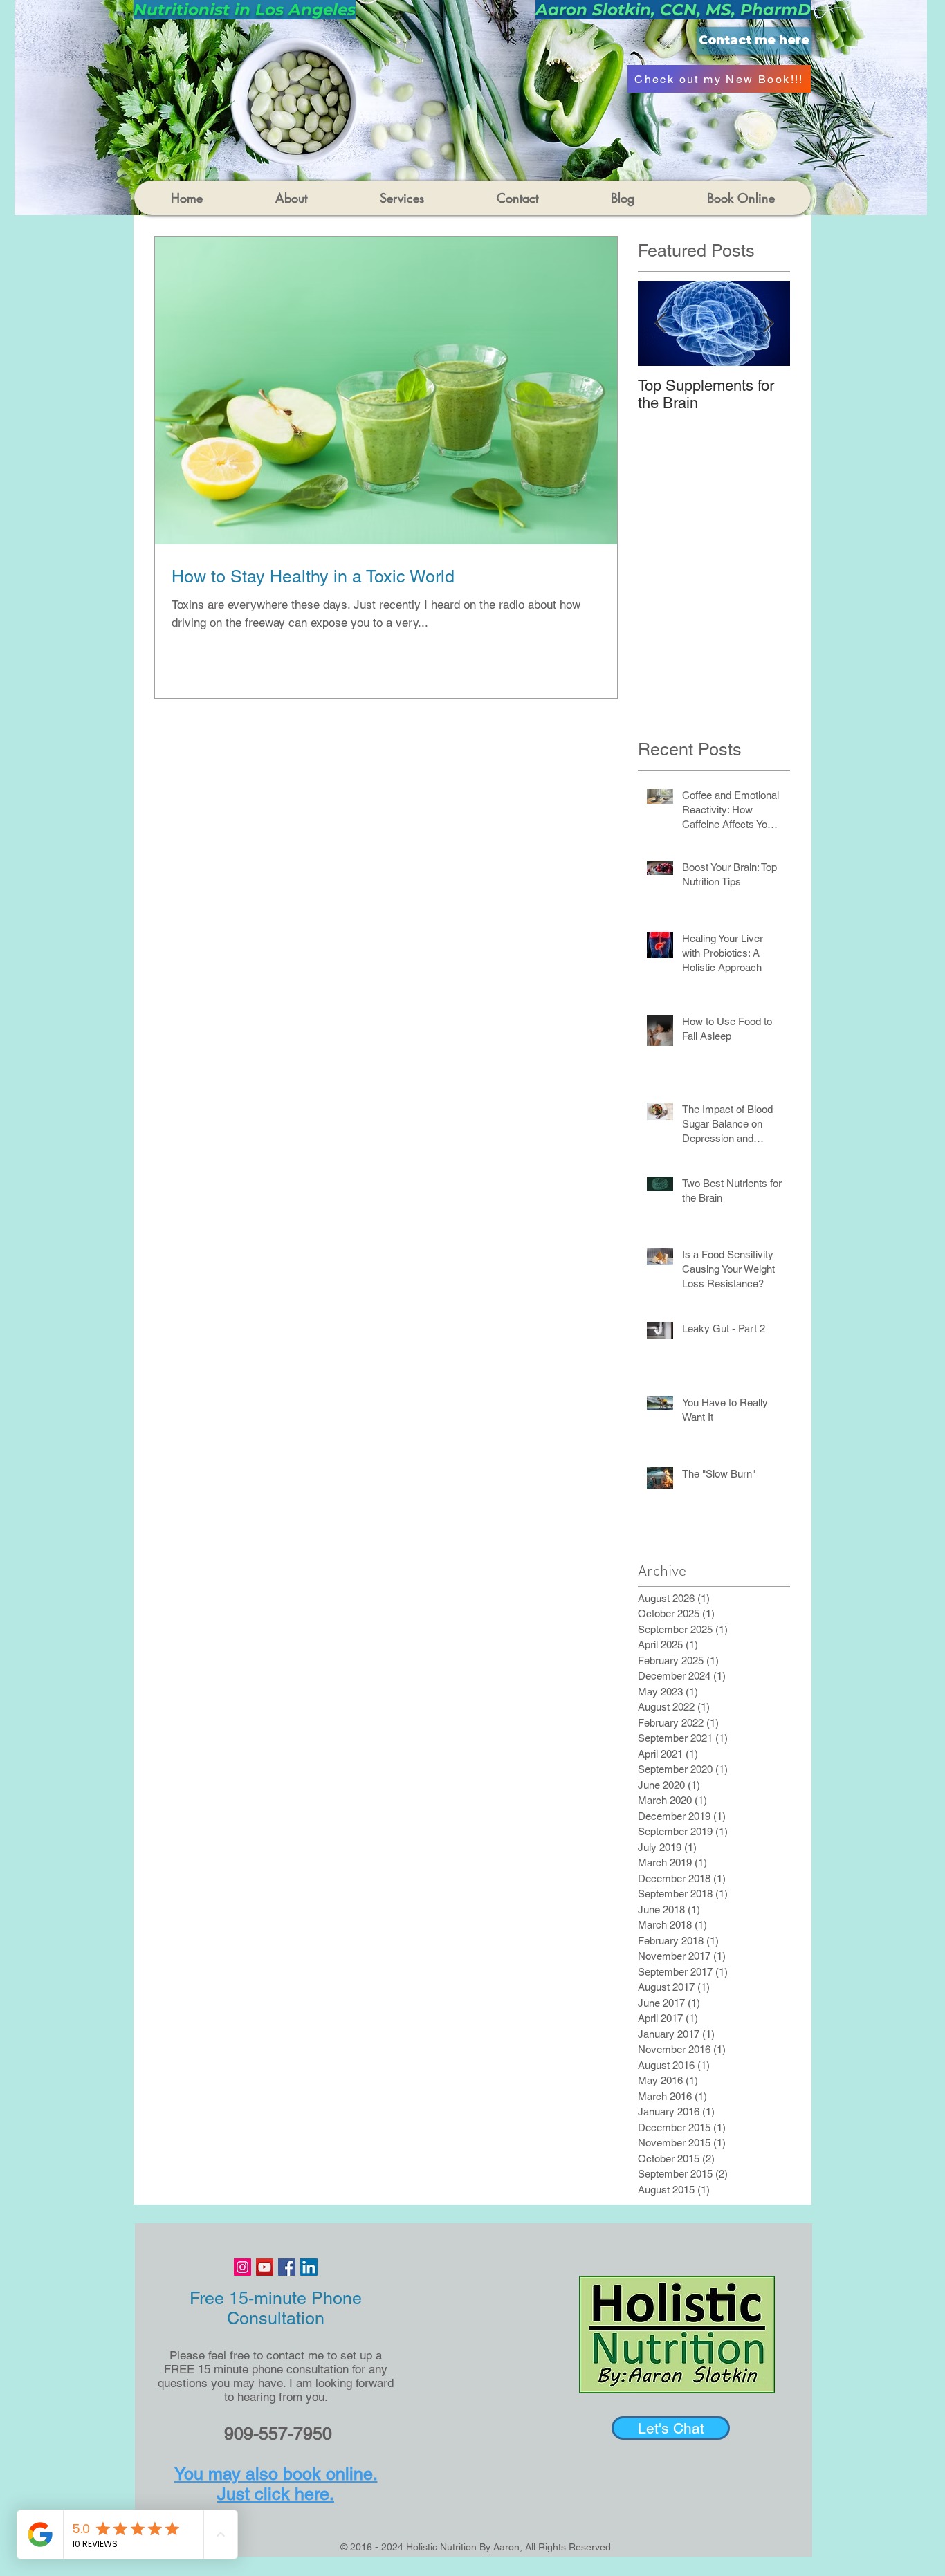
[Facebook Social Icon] (287, 2267)
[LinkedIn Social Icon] (309, 2267)
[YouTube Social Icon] (265, 2267)
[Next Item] (768, 323)
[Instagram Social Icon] (242, 2267)
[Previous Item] (660, 323)
